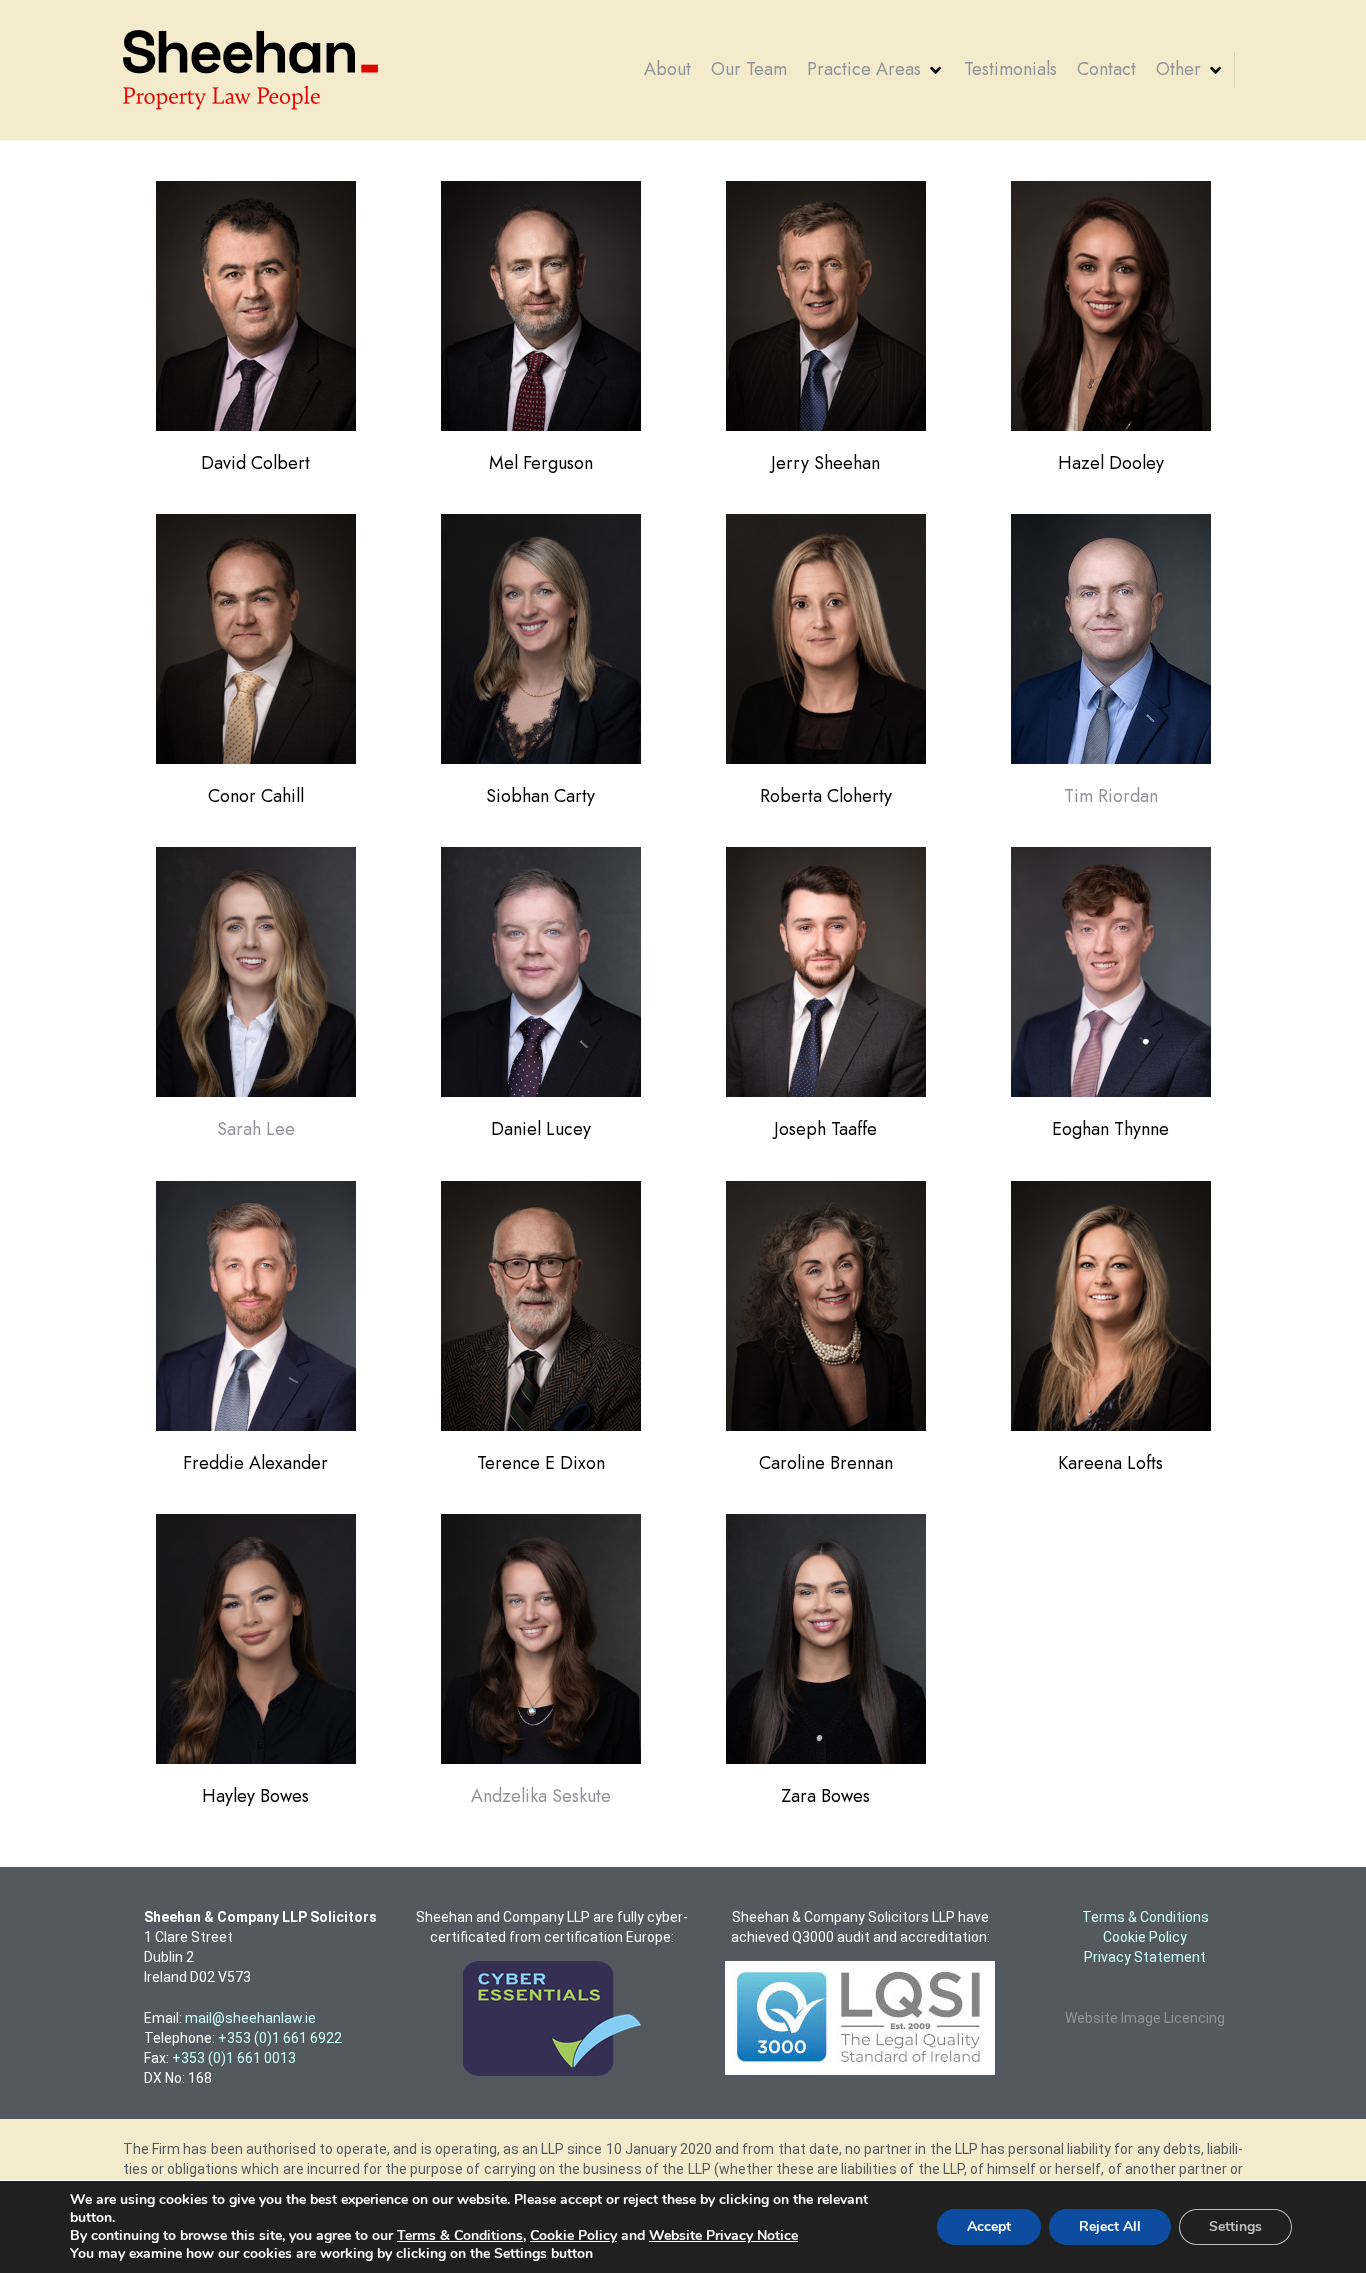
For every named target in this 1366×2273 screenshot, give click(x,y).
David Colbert (255, 463)
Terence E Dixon (541, 1463)
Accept (989, 2226)
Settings (1235, 2226)
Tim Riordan (1111, 796)
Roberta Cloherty (826, 796)
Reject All (1110, 2226)
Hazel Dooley (1111, 463)
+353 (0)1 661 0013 (234, 2058)
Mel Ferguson (541, 463)
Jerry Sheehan (825, 463)
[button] (875, 69)
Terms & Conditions (460, 2235)
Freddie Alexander (255, 1463)
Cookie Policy (573, 2235)
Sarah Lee (256, 1129)
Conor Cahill (256, 796)
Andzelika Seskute (541, 1796)
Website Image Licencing (1145, 2018)
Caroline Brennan (826, 1463)
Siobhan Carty (540, 796)
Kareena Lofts (1110, 1463)
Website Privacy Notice (723, 2235)
